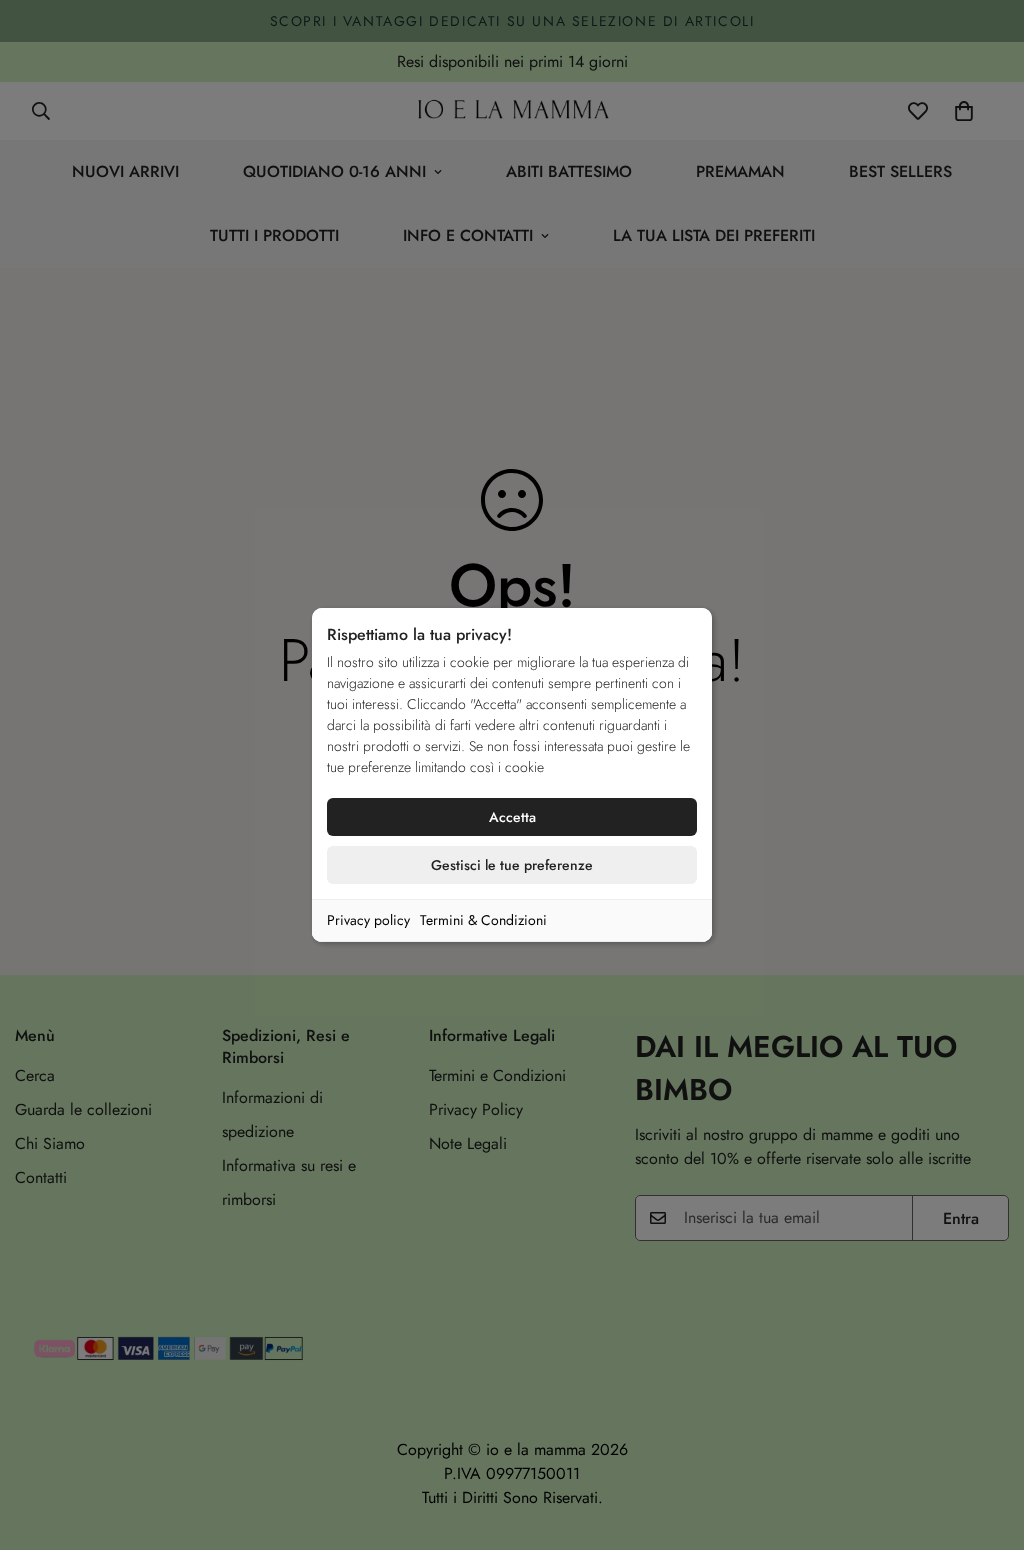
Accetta (512, 817)
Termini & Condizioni (483, 920)
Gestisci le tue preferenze (512, 865)
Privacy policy (368, 920)
